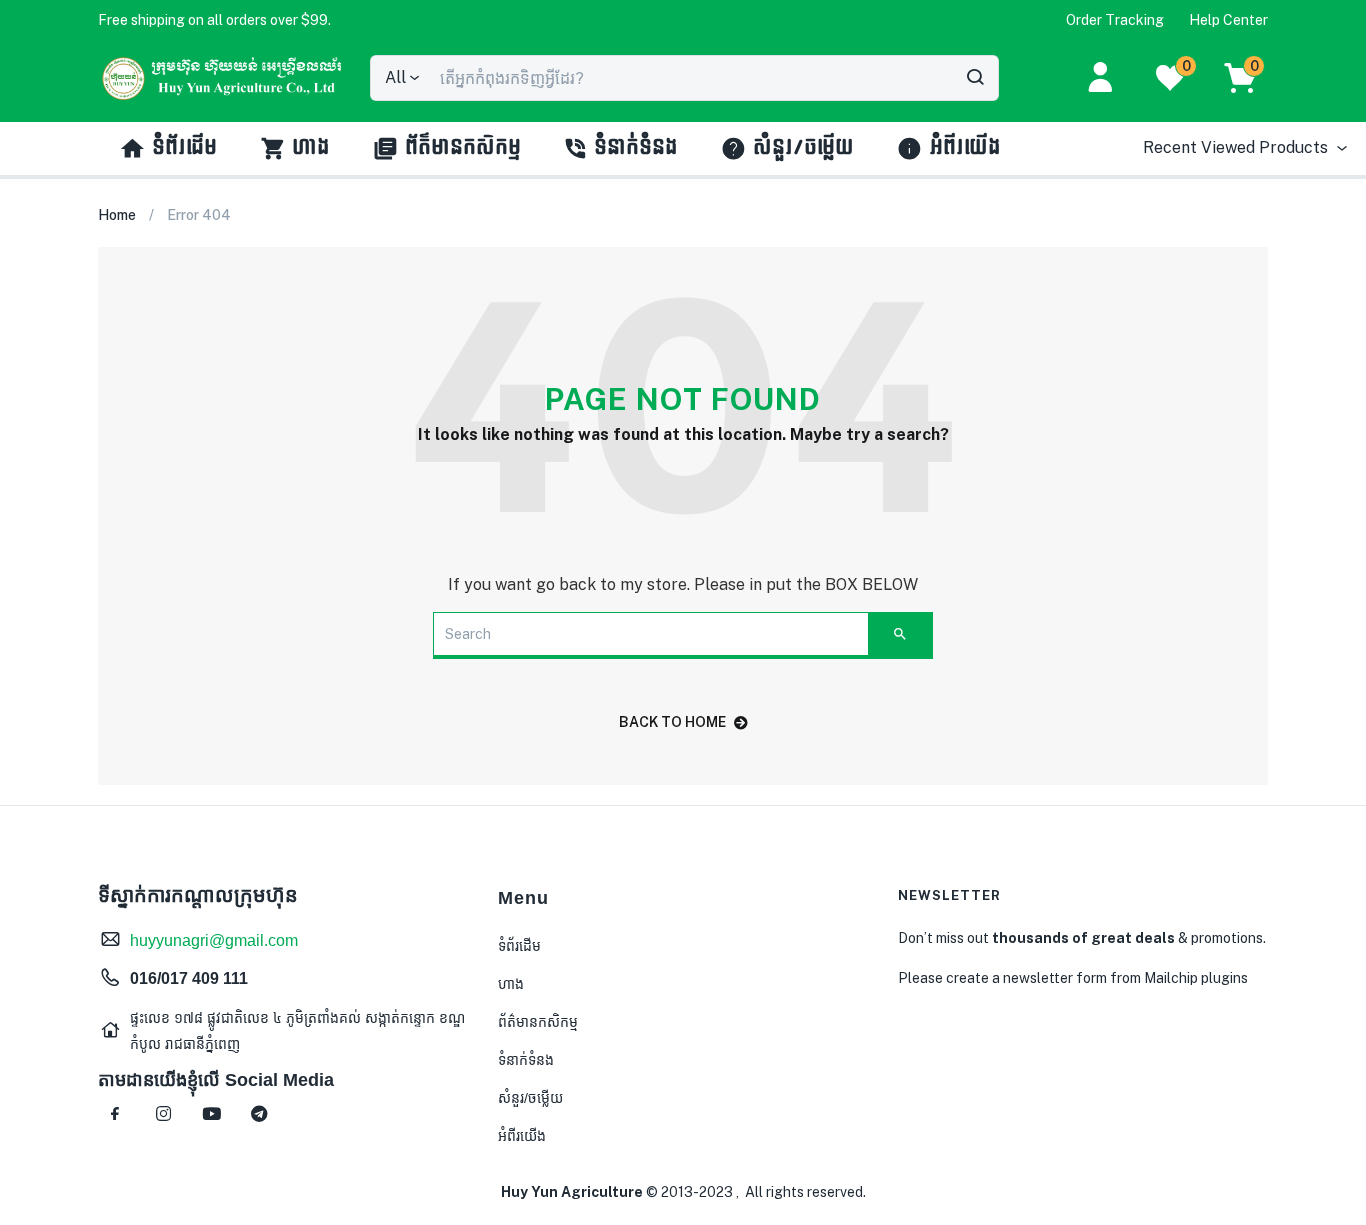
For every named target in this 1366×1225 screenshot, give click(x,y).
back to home (672, 722)
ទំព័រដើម (185, 148)
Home (117, 215)
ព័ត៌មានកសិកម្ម (464, 148)
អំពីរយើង (966, 148)
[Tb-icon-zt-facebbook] (115, 1114)
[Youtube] (211, 1114)
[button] (214, 20)
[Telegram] (259, 1114)
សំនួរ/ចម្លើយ (804, 148)
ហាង (312, 148)
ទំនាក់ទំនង (637, 148)
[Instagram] (163, 1114)
